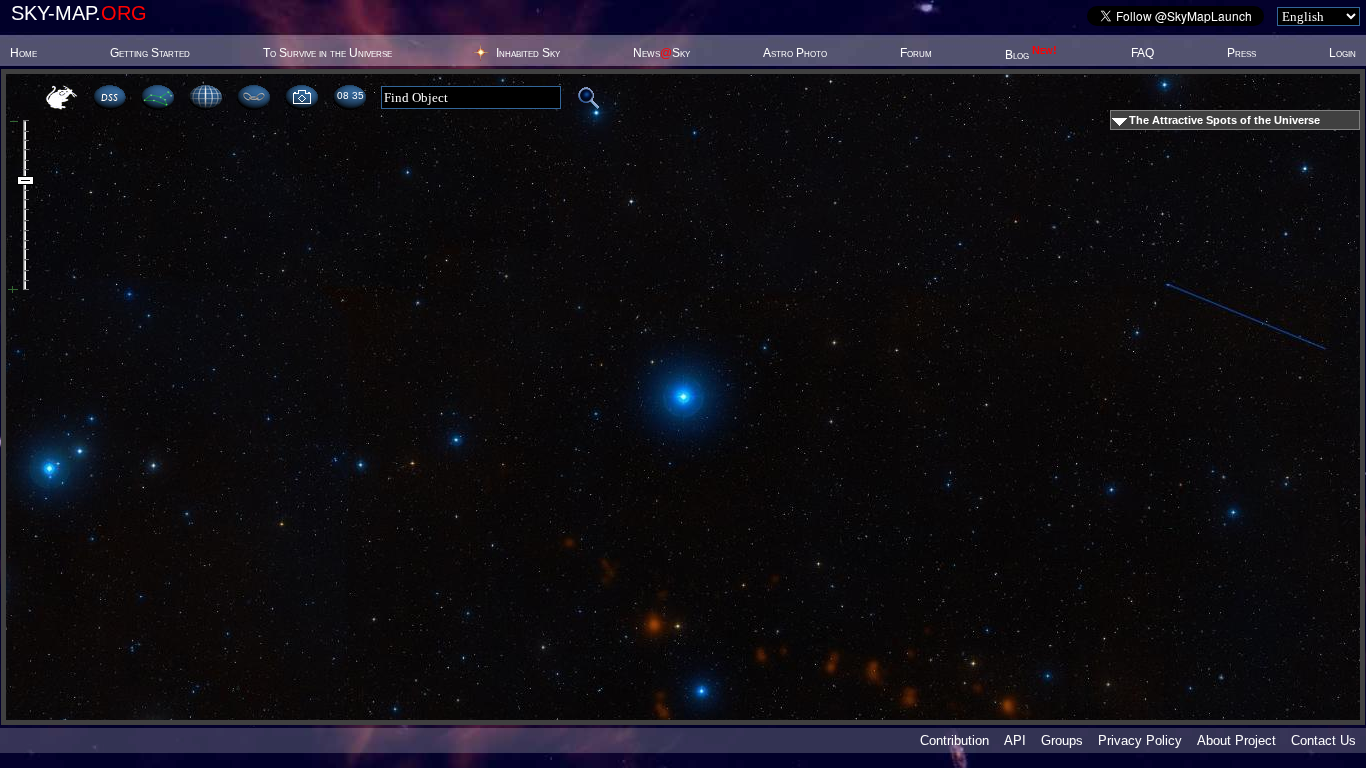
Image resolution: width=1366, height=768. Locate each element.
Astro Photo (795, 53)
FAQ (1142, 53)
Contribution (954, 740)
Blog (1031, 55)
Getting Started (150, 53)
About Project (1236, 740)
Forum (916, 53)
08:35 (350, 95)
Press (1241, 53)
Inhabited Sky (528, 53)
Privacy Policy (1140, 740)
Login (1342, 53)
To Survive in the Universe (327, 53)
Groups (1062, 740)
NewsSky (661, 53)
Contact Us (1323, 740)
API (1015, 740)
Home (23, 53)
